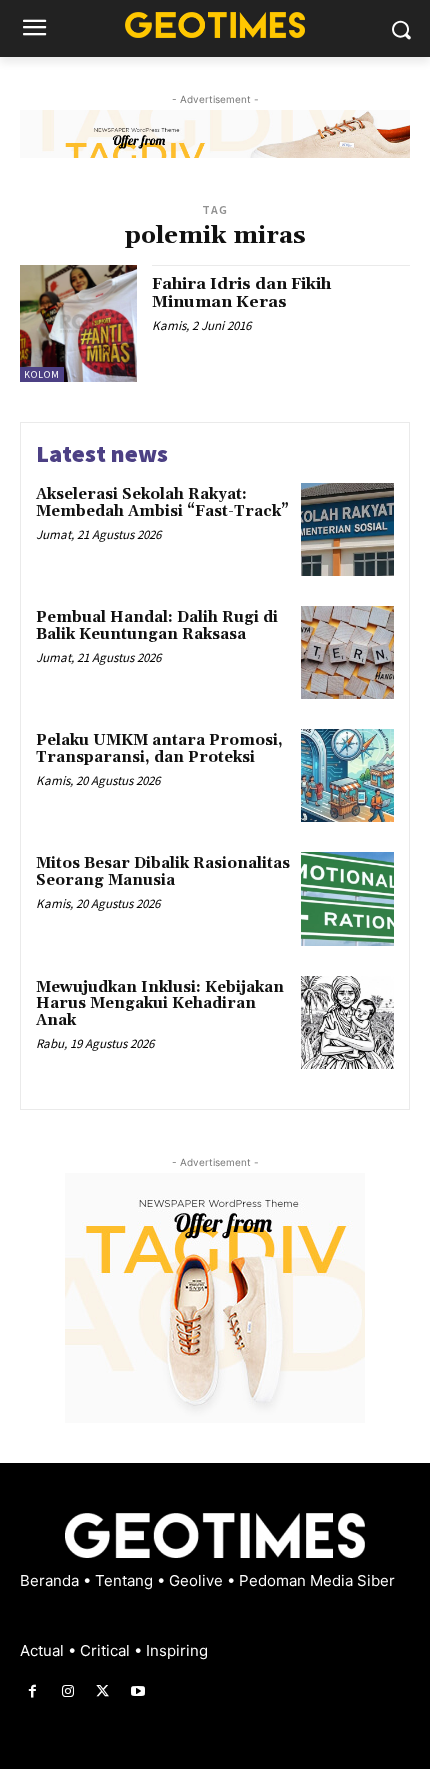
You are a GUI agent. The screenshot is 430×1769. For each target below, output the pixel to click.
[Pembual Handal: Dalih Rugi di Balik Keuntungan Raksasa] (347, 652)
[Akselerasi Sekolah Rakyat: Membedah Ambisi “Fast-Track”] (347, 529)
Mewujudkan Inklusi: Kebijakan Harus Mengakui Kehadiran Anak (160, 1004)
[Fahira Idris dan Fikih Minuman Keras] (78, 323)
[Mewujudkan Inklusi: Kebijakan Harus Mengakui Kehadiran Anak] (347, 1022)
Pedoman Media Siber (317, 1580)
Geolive (198, 1580)
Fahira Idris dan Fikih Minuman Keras (241, 293)
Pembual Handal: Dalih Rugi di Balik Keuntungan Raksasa (157, 626)
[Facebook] (32, 1691)
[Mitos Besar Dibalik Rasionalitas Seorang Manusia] (347, 898)
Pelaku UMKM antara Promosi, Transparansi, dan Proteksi (159, 749)
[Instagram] (67, 1691)
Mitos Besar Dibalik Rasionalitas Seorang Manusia (163, 872)
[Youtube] (138, 1691)
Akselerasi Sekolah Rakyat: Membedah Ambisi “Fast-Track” (162, 503)
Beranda (51, 1580)
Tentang (126, 1580)
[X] (102, 1691)
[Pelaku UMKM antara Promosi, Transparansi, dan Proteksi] (347, 775)
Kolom (42, 374)
